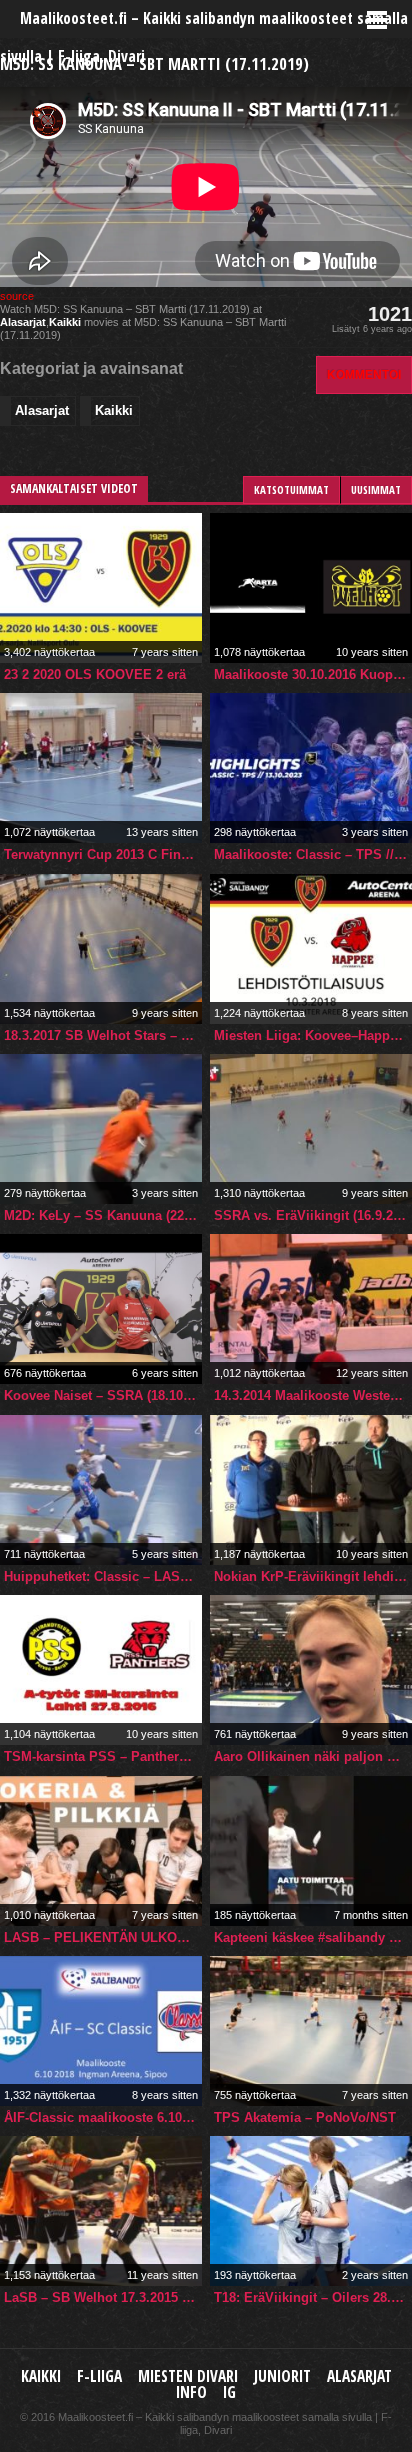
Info (191, 2392)
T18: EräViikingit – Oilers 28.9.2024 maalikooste (313, 2297)
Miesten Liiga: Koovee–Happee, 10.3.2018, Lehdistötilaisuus (313, 1035)
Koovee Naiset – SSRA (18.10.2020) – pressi (103, 1395)
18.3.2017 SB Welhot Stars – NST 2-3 (103, 1035)
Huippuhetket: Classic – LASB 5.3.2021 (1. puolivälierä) (103, 1576)
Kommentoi (364, 374)
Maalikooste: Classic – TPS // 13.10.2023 (313, 854)
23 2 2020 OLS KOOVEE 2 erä (95, 674)
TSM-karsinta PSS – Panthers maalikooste (103, 1756)
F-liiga (99, 2376)
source (17, 296)
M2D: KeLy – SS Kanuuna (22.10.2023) (103, 1215)
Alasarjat (23, 322)
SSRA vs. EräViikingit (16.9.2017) (313, 1215)
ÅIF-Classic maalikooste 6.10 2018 (103, 2117)
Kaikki (65, 322)
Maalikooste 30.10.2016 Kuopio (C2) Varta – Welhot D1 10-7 (313, 674)
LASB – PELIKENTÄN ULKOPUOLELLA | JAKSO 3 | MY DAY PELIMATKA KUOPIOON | (103, 1937)
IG (229, 2392)
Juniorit (282, 2376)
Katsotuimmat (291, 489)
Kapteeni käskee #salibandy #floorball (313, 1937)
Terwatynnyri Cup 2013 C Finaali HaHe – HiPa (103, 854)
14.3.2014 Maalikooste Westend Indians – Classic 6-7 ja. (313, 1395)
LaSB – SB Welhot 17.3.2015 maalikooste (103, 2297)
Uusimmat (376, 489)
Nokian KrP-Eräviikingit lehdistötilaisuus (313, 1576)
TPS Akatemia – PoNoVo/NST (305, 2117)
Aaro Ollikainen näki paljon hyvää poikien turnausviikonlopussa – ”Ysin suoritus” (313, 1756)
